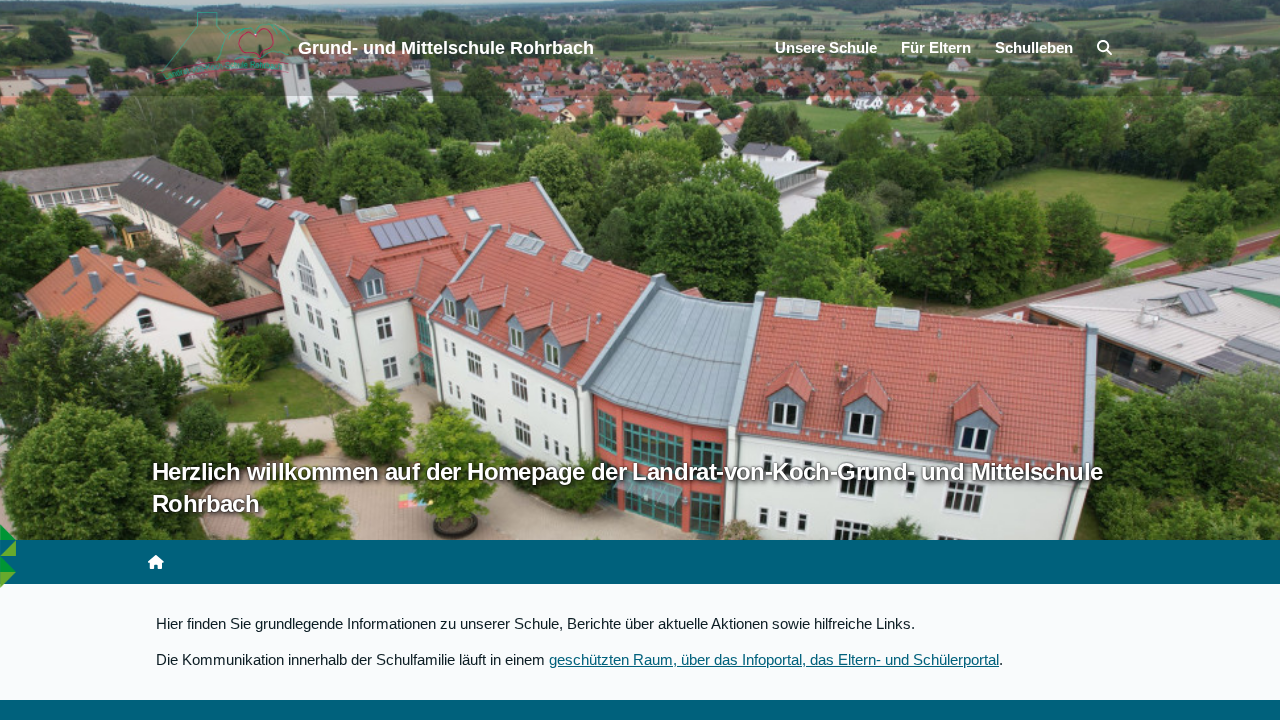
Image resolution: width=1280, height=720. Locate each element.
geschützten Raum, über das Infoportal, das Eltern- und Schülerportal (774, 659)
